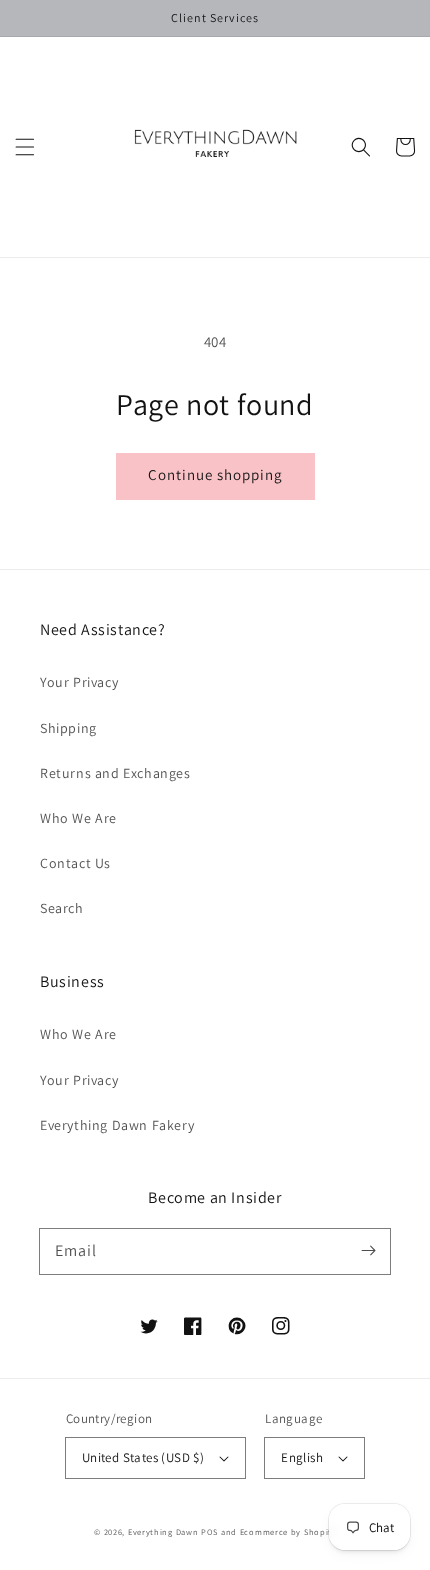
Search (62, 908)
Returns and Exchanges (115, 773)
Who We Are (78, 818)
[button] (25, 147)
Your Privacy (79, 682)
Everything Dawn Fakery (117, 1125)
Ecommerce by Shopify (288, 1531)
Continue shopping (215, 474)
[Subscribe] (368, 1251)
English (302, 1457)
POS (209, 1531)
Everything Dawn (163, 1531)
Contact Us (75, 863)
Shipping (68, 728)
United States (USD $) (143, 1457)
